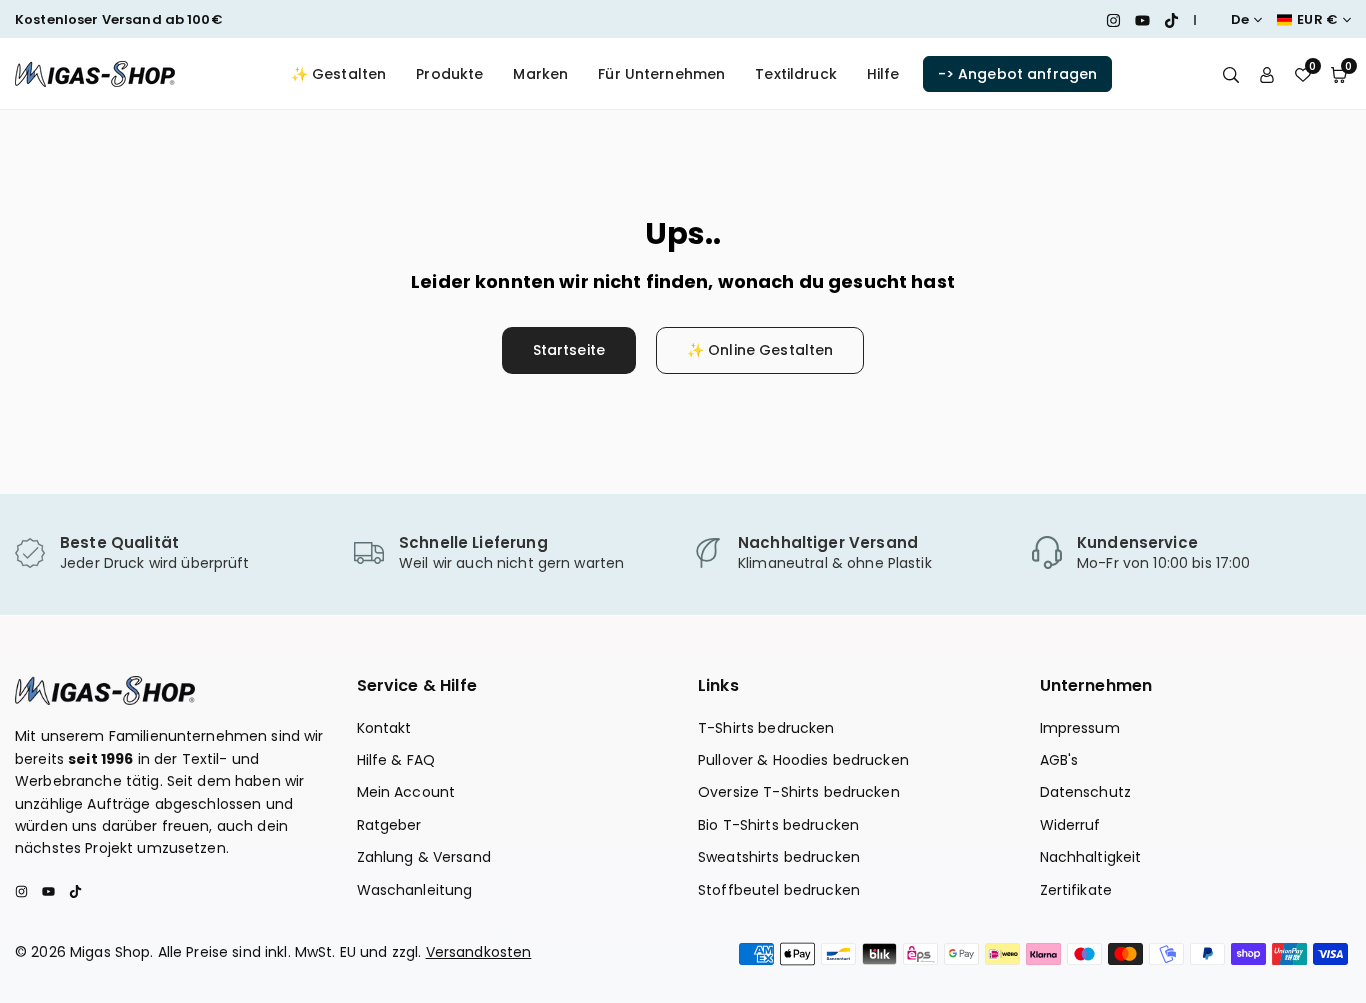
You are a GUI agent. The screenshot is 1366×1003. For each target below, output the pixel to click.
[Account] (1267, 74)
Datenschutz (1086, 792)
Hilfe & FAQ (396, 760)
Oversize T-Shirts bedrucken (799, 792)
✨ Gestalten (339, 74)
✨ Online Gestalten (760, 350)
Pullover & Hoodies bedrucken (803, 760)
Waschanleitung (415, 890)
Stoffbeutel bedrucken (779, 890)
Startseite (569, 350)
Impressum (1080, 728)
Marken (540, 74)
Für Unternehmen (661, 74)
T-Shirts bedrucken (766, 728)
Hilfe (883, 74)
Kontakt (384, 728)
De (1240, 20)
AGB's (1059, 760)
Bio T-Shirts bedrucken (778, 825)
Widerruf (1070, 825)
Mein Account (406, 792)
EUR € (1317, 20)
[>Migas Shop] (95, 72)
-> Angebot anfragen (1018, 74)
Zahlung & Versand (424, 857)
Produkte (449, 74)
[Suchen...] (1231, 74)
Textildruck (796, 74)
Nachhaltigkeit (1091, 857)
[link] (174, 554)
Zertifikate (1076, 890)
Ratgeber (389, 825)
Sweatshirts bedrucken (779, 857)
